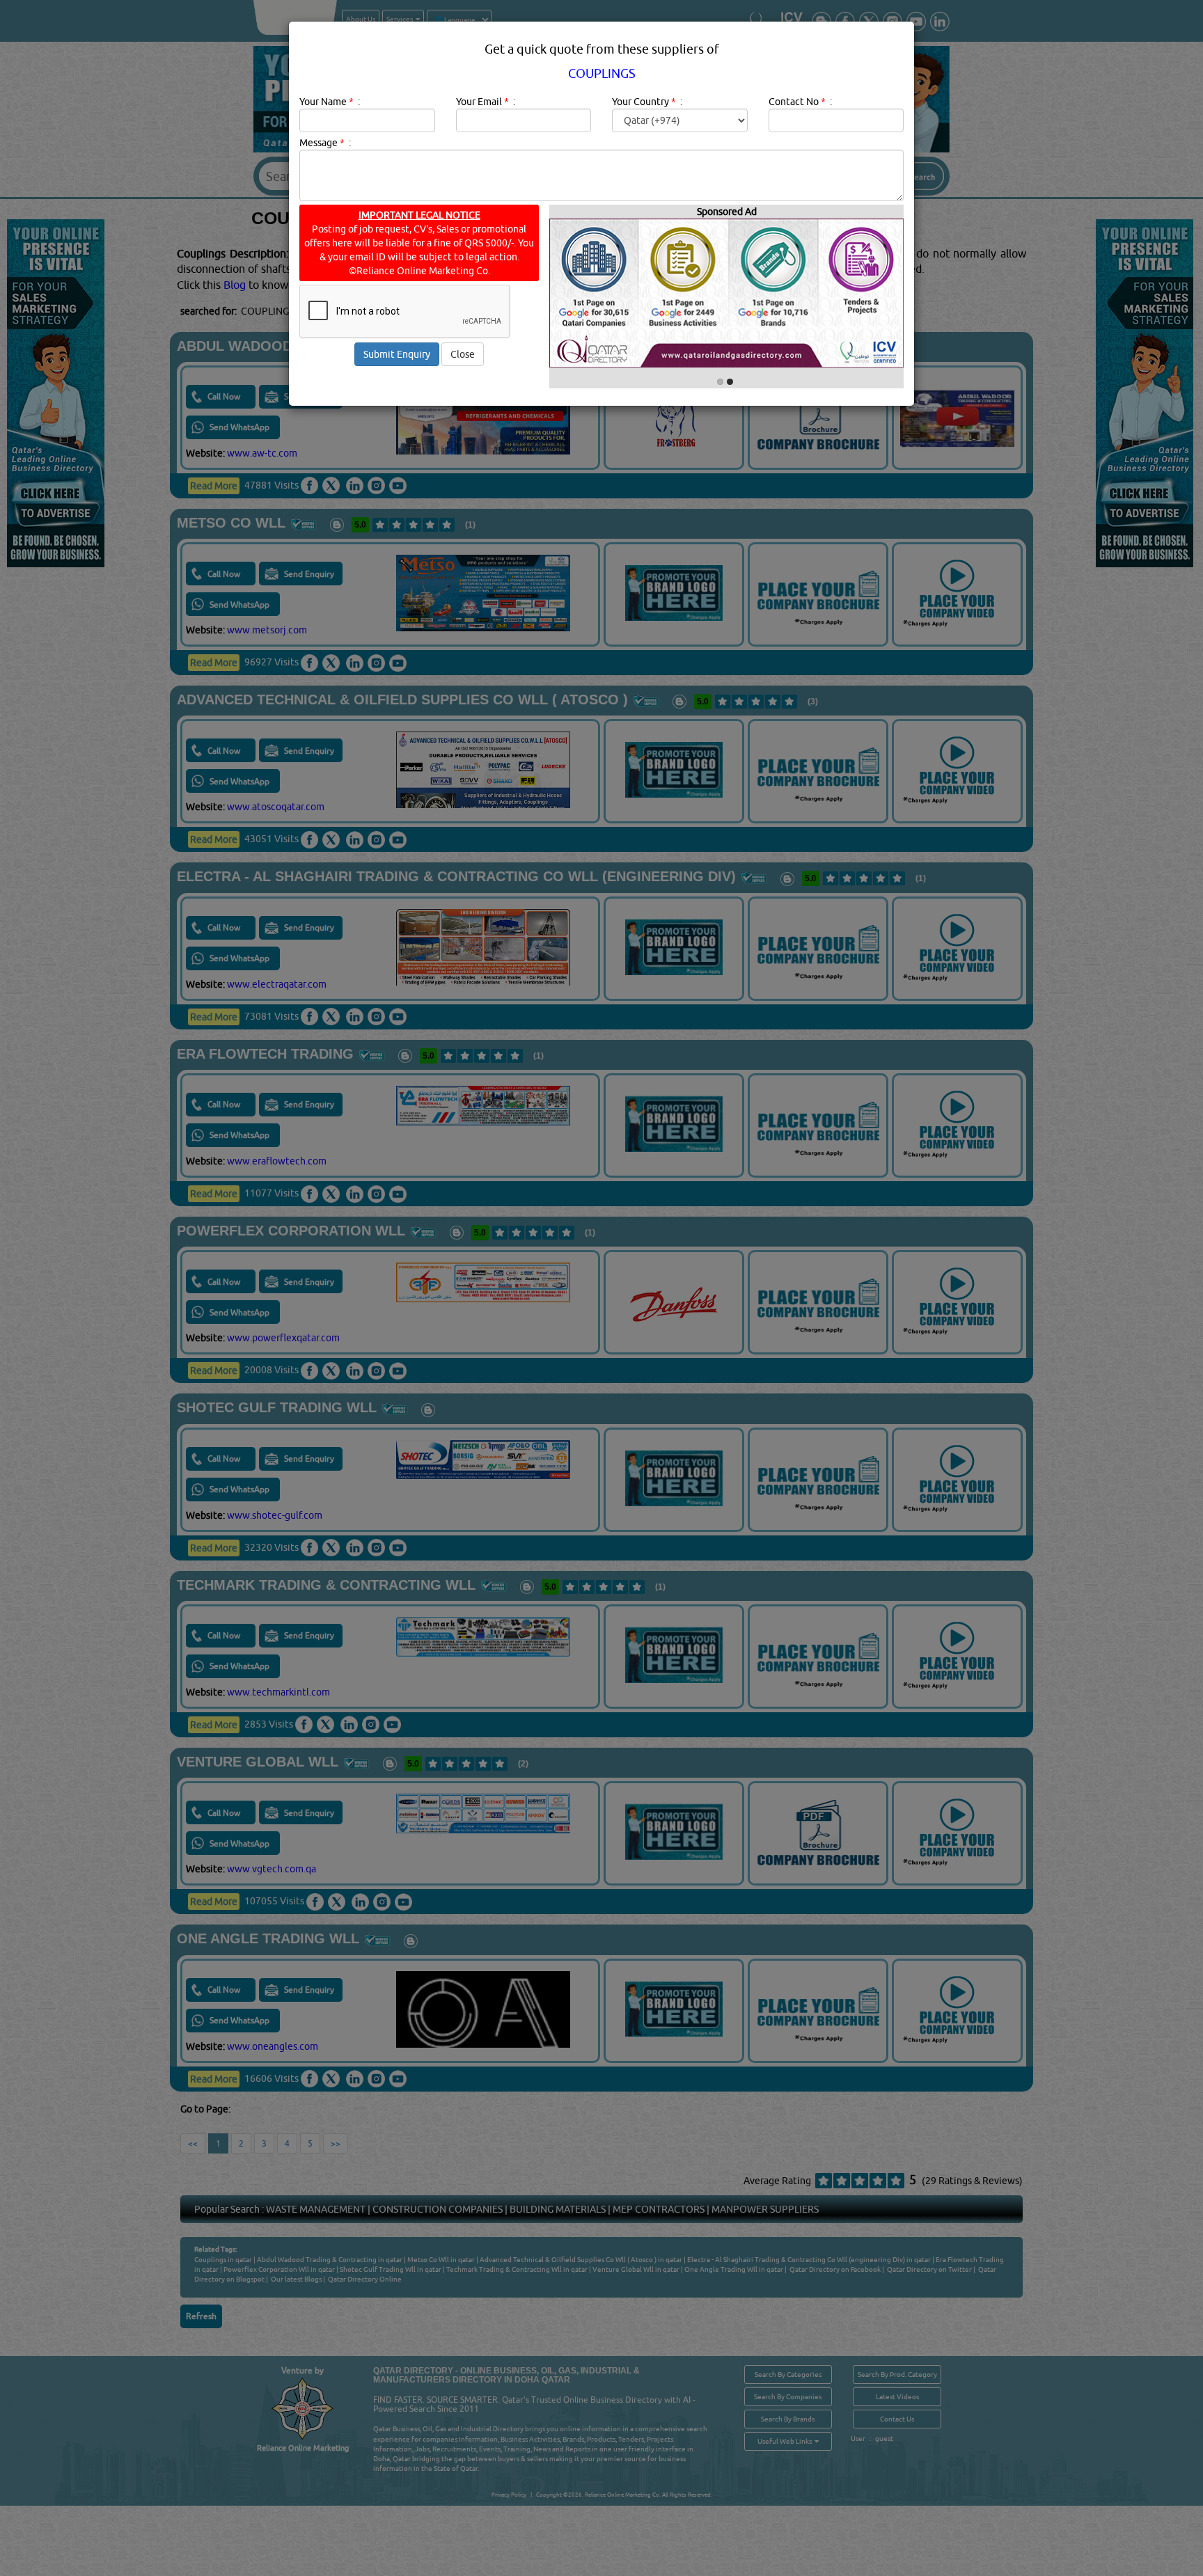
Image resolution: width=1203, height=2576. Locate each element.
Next (728, 415)
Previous (623, 415)
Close (463, 354)
